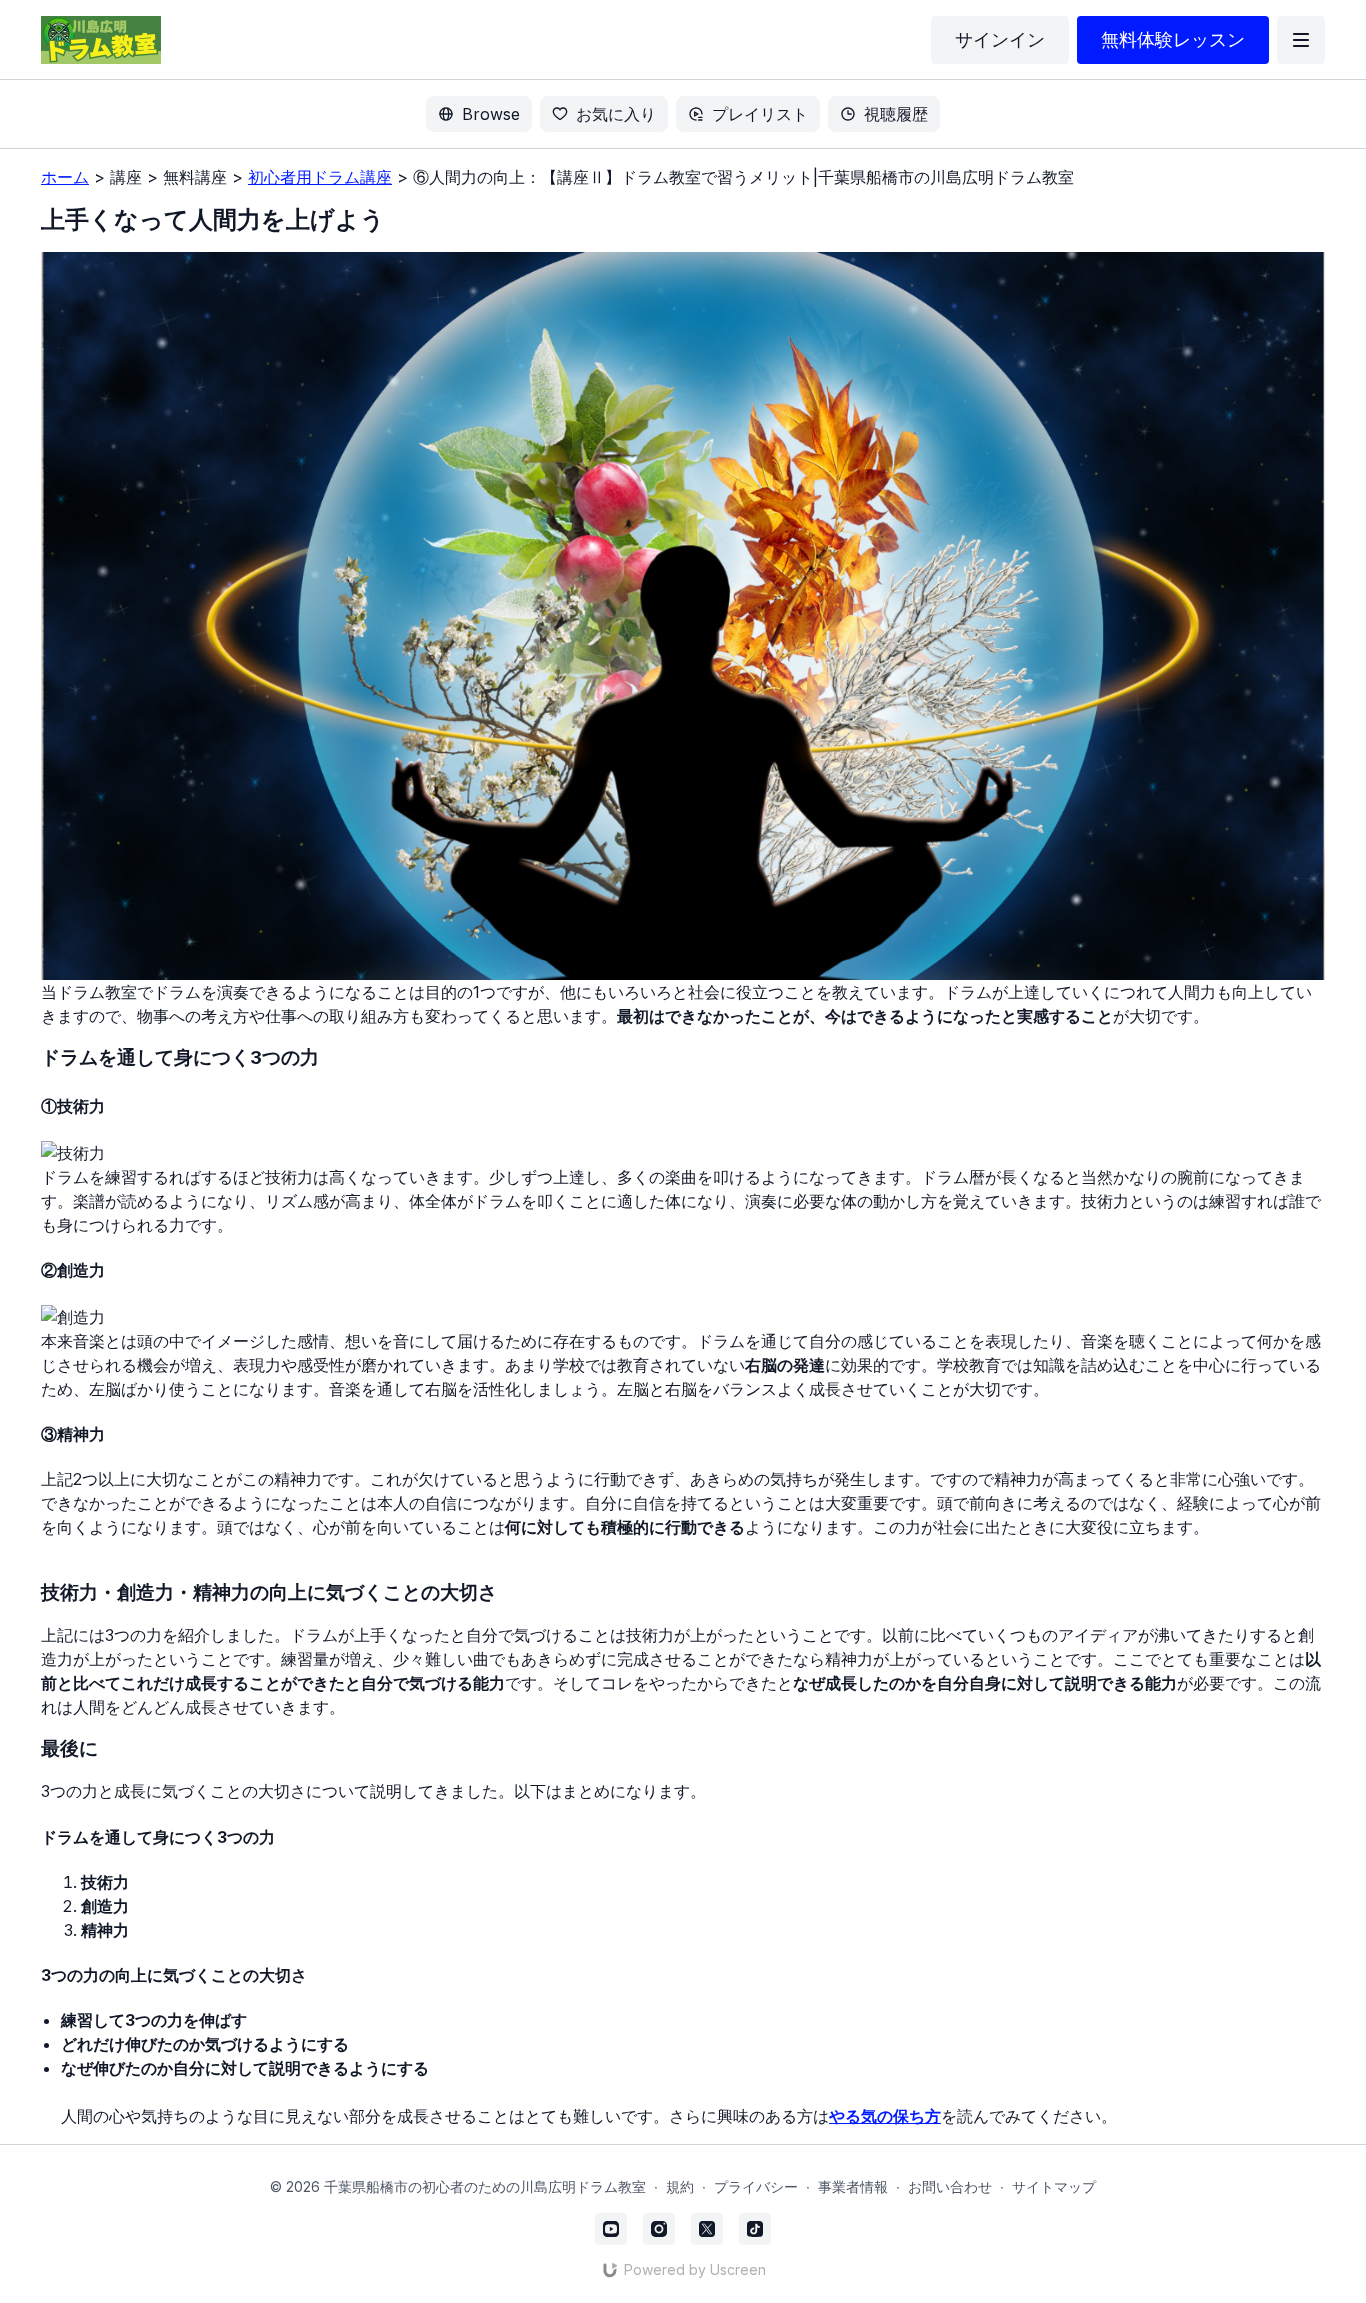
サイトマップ (1054, 2186)
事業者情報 (853, 2186)
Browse (491, 114)
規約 (680, 2186)
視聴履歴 (896, 114)
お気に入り (616, 114)
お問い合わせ (950, 2186)
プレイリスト (760, 114)
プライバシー (756, 2186)
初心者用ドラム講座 (320, 177)
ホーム (65, 177)
